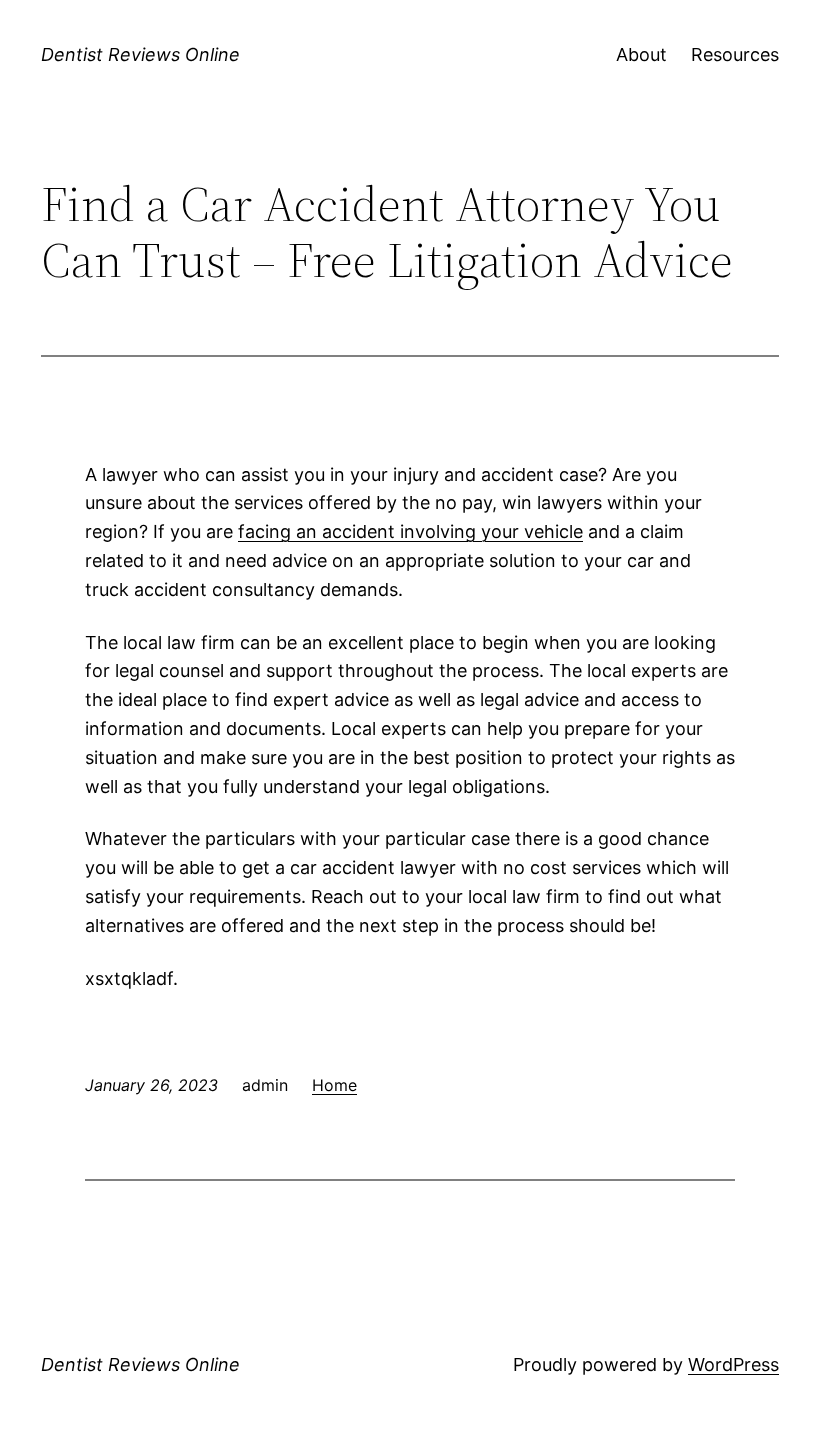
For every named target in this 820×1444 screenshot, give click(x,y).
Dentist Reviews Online (140, 54)
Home (334, 1085)
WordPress (733, 1364)
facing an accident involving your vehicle (410, 531)
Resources (735, 54)
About (641, 54)
